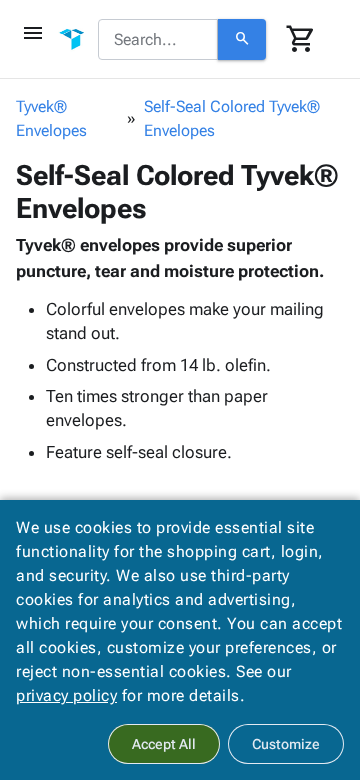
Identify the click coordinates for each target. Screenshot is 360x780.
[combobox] (158, 40)
